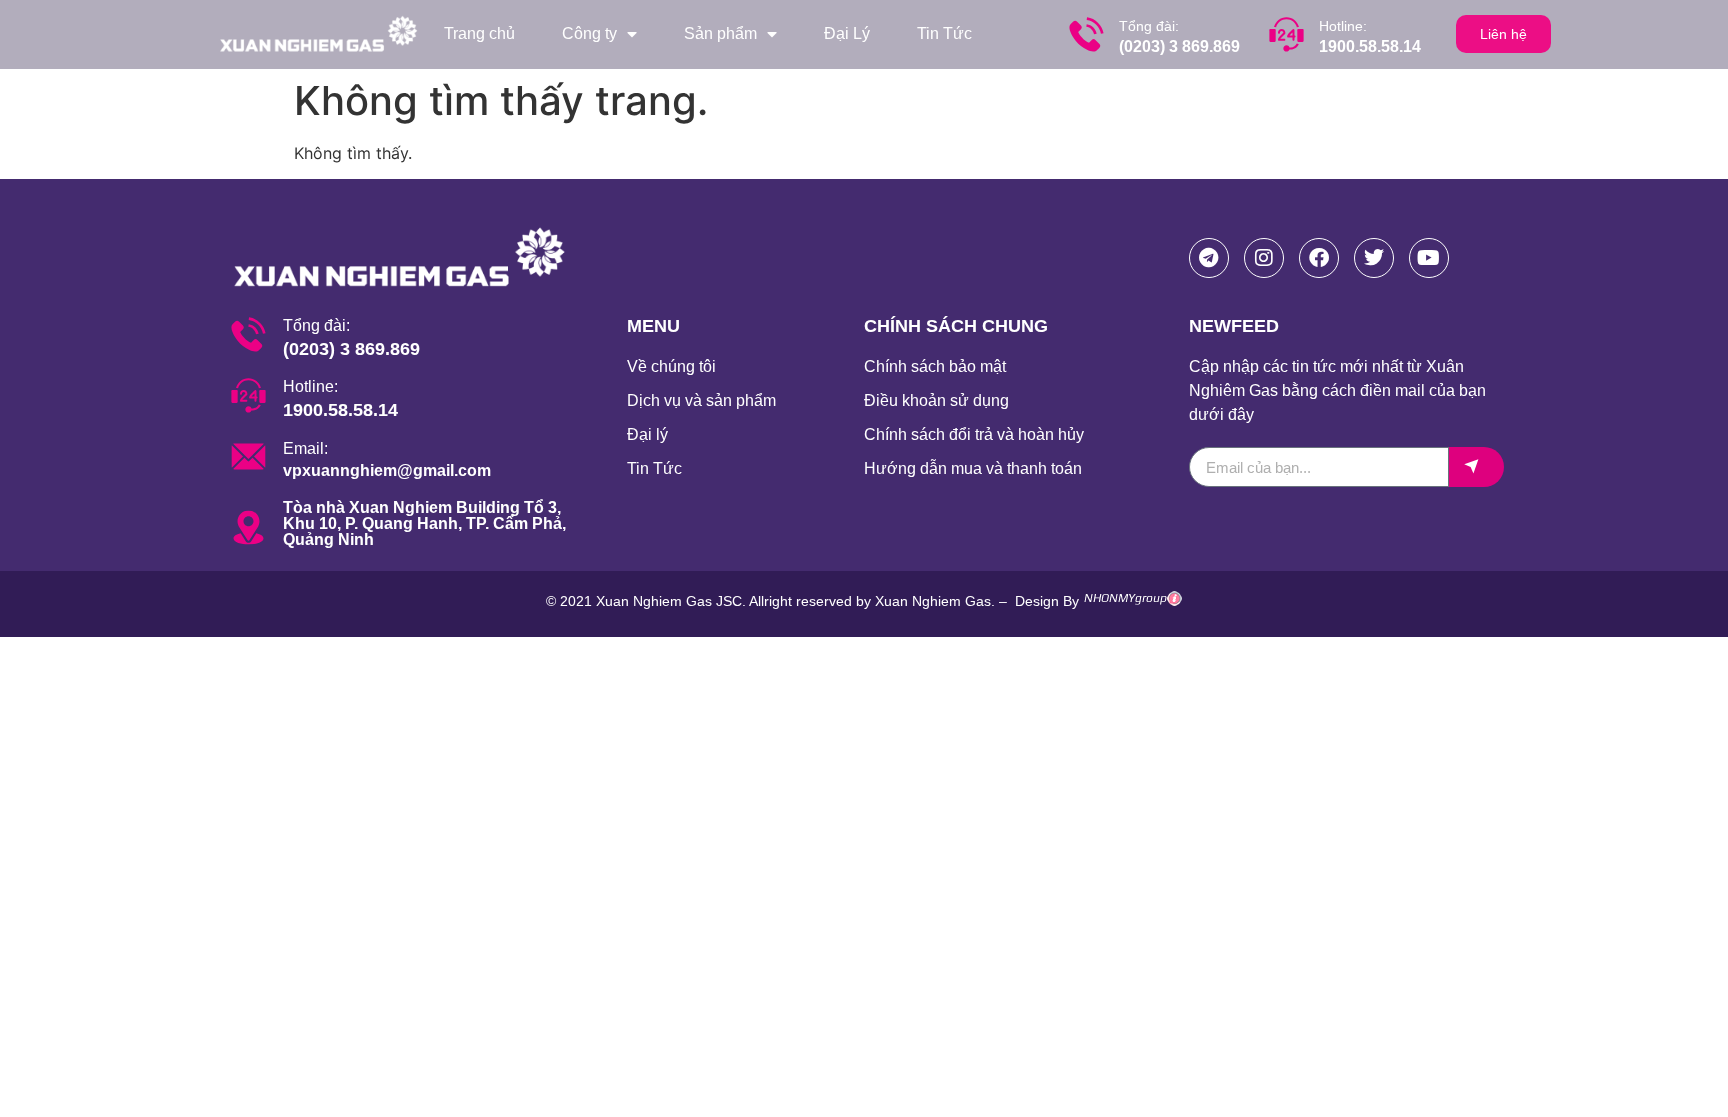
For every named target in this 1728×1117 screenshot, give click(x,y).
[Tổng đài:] (1086, 34)
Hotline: (1343, 26)
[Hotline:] (1286, 34)
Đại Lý (847, 33)
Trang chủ (479, 33)
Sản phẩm (720, 33)
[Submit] (1476, 467)
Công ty (589, 33)
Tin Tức (944, 33)
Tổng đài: (1149, 26)
